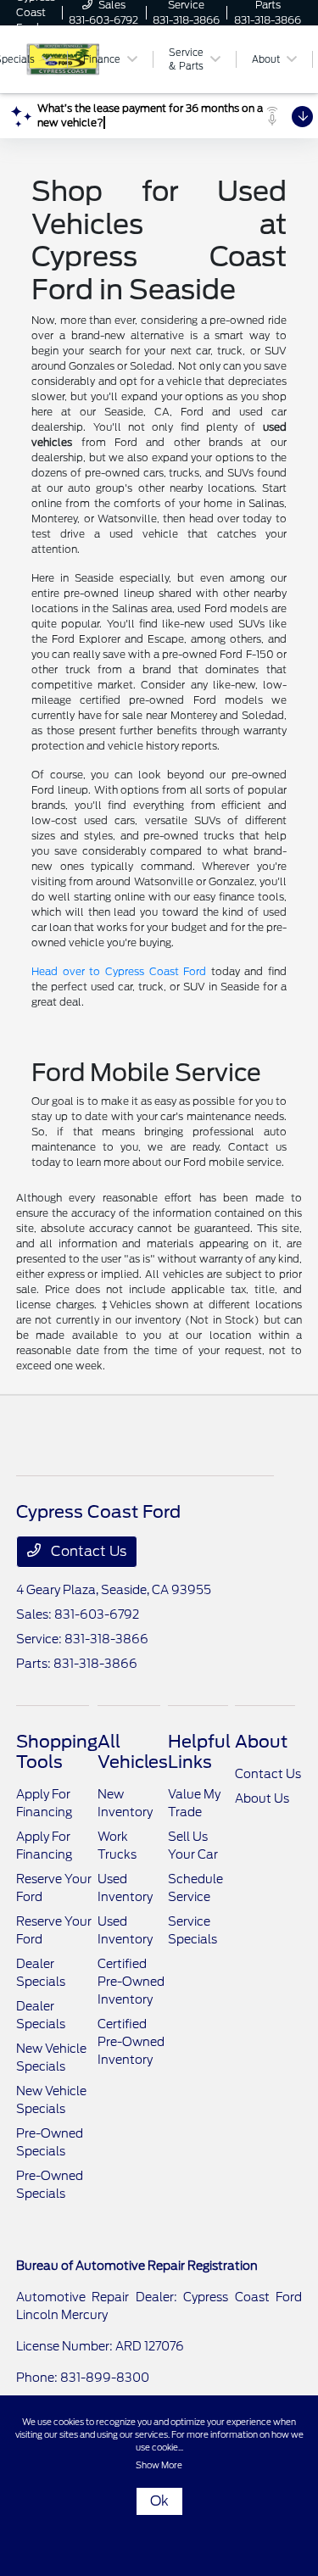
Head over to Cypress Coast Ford (119, 971)
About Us (262, 1798)
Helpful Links (199, 1752)
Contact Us (87, 1551)
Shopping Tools (57, 1752)
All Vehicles (133, 1752)
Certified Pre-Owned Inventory (131, 1982)
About (261, 1742)
